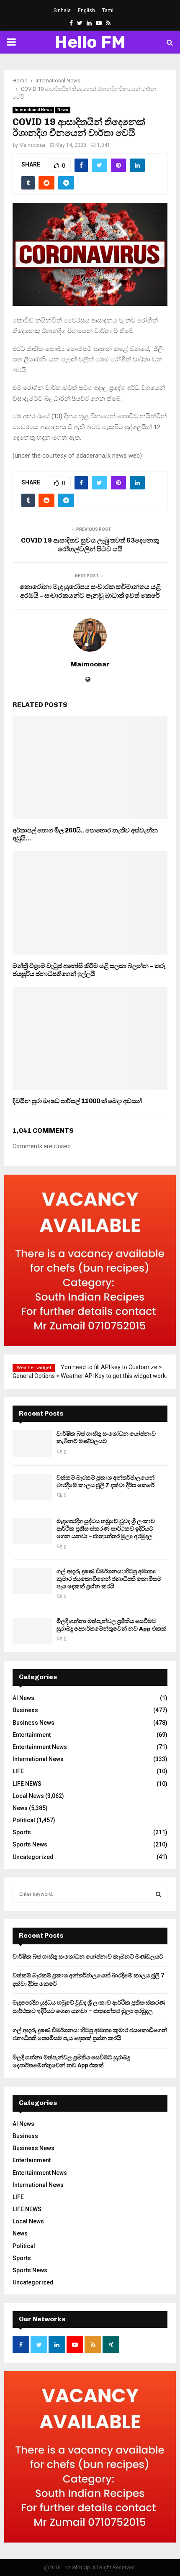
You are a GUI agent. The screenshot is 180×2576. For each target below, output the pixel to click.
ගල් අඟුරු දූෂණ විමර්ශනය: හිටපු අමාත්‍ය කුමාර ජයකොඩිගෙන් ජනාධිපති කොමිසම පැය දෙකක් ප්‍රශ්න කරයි (109, 1579)
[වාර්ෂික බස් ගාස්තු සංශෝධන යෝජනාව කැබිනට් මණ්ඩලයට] (32, 1443)
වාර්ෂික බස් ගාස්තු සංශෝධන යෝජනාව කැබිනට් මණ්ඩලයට (106, 1438)
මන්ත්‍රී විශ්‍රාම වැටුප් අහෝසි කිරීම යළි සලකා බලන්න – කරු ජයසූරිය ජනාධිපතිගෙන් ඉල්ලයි (89, 970)
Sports (22, 1832)
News (63, 110)
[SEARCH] (158, 1894)
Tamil (108, 10)
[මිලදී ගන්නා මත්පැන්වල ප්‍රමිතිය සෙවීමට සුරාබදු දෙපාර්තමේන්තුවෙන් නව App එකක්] (32, 1631)
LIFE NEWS (27, 1784)
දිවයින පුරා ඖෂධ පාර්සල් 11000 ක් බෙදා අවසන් (77, 1101)
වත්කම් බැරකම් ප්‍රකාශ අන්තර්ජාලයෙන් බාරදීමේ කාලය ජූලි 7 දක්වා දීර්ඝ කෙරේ (105, 1481)
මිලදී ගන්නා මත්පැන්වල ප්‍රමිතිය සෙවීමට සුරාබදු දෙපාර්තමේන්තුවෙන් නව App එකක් (112, 1625)
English (86, 10)
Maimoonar (32, 145)
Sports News (30, 1844)
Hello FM (90, 42)
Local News (28, 1796)
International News (33, 110)
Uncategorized (33, 1857)
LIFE (18, 1771)
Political (24, 1820)
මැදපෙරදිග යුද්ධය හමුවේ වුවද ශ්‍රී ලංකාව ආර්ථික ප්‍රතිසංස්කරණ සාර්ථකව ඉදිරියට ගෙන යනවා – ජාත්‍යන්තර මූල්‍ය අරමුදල (106, 1529)
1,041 (104, 145)
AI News (23, 1698)
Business (25, 1710)
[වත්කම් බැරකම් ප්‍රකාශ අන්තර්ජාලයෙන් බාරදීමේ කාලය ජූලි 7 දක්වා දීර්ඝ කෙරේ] (32, 1487)
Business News (33, 1723)
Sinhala (62, 10)
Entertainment (32, 1735)
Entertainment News (40, 1747)
